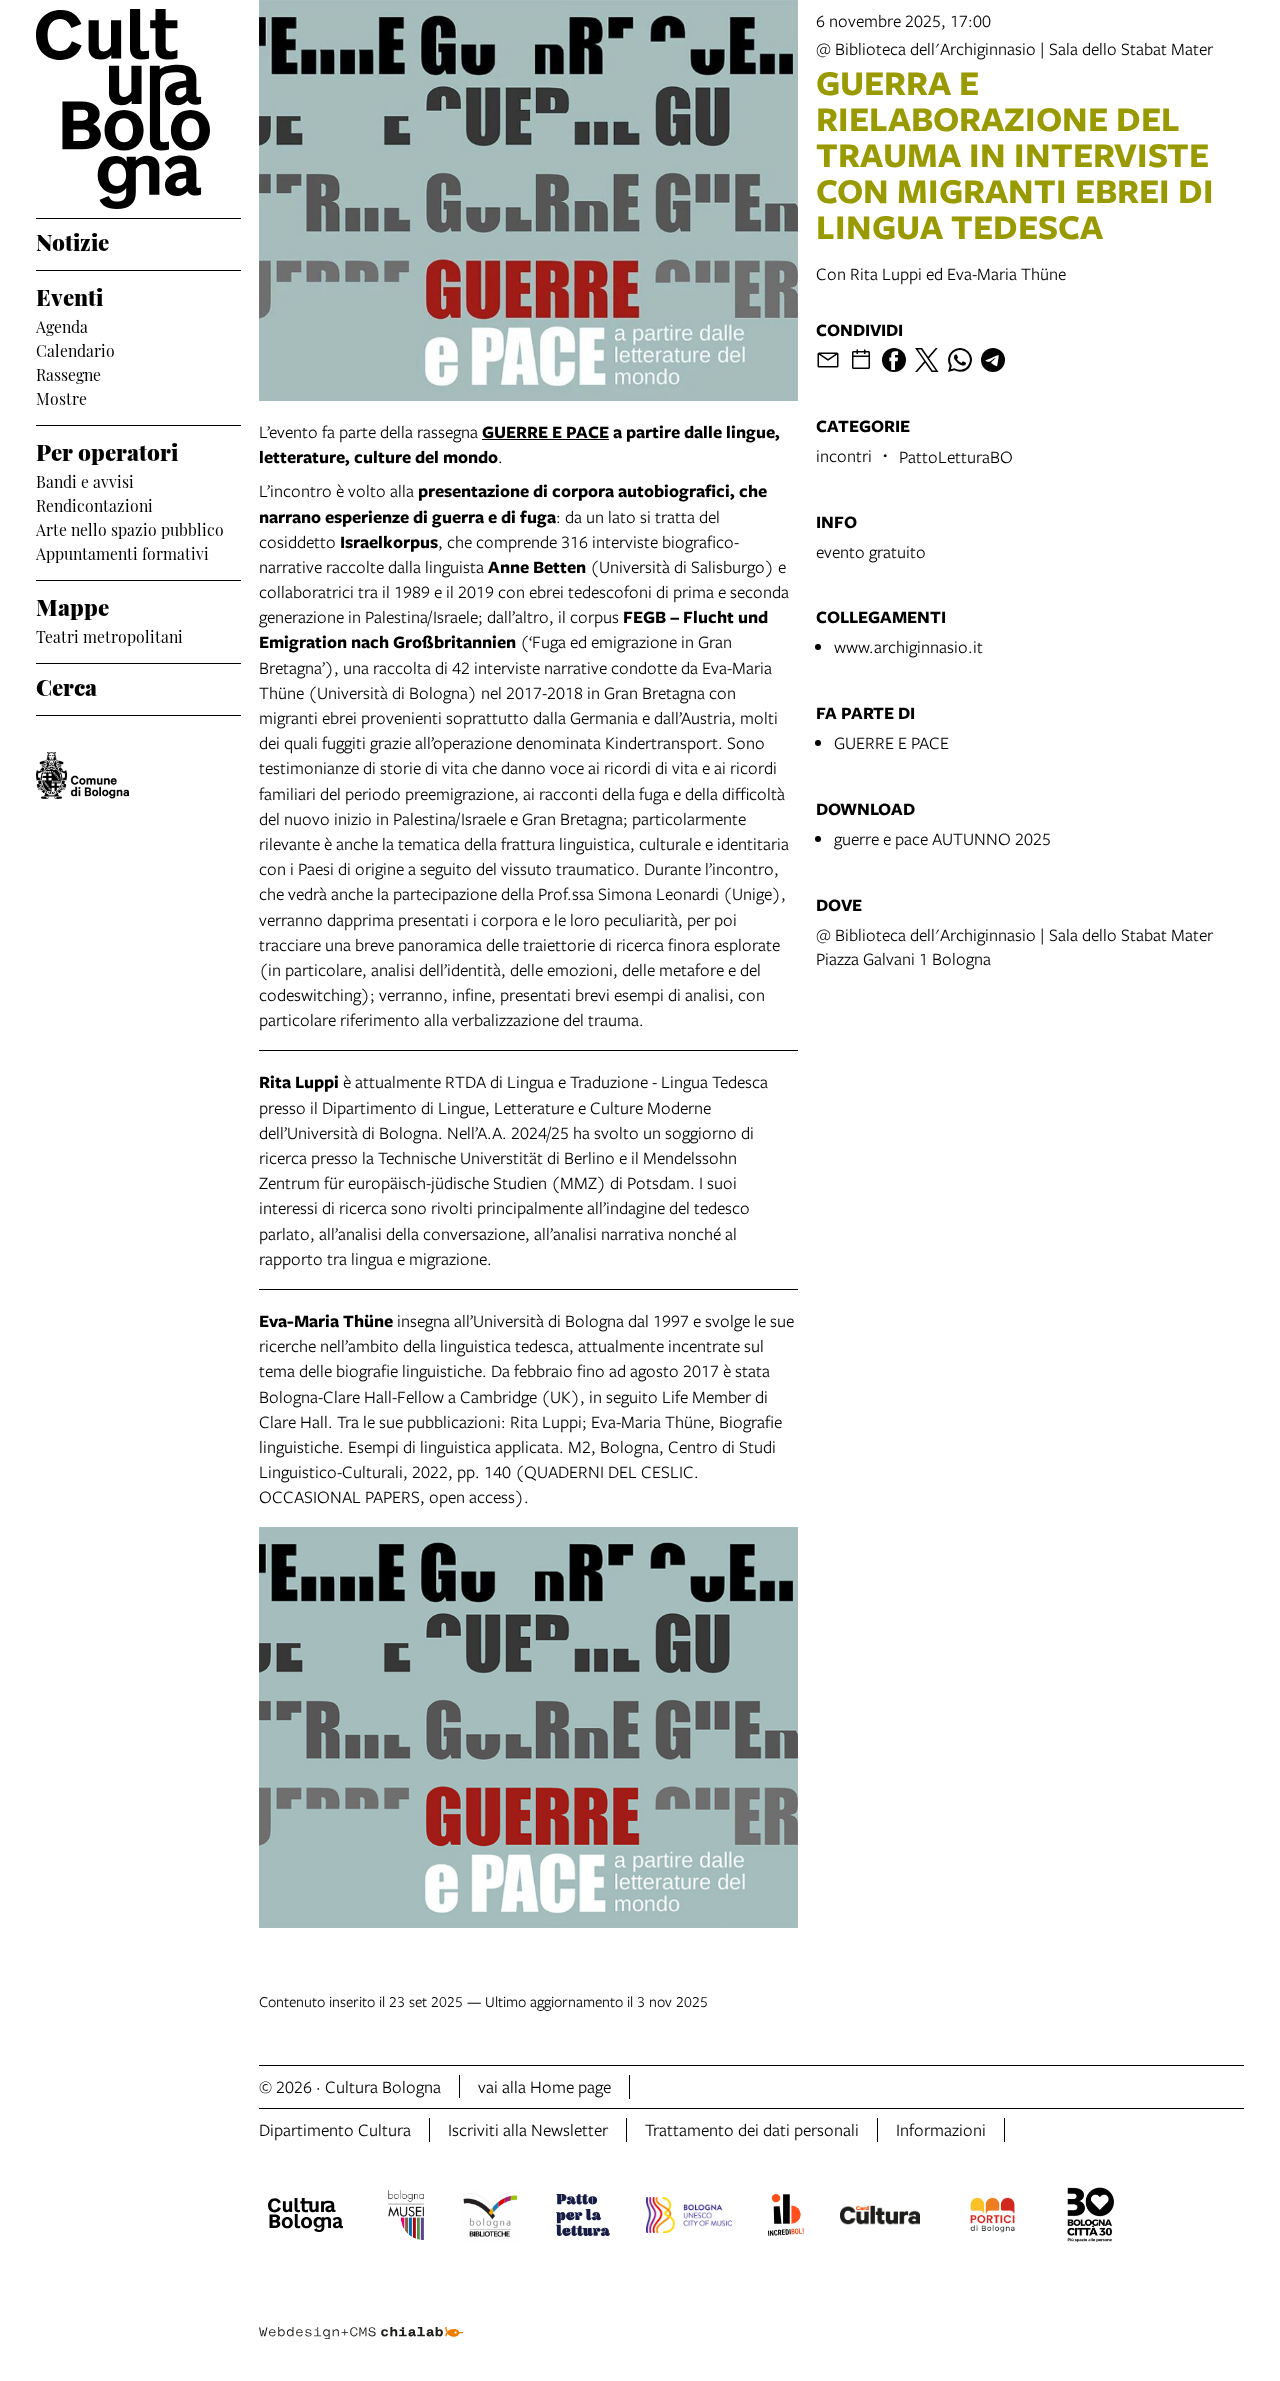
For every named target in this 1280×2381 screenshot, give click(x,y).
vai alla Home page (544, 2086)
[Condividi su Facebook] (894, 360)
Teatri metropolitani (109, 635)
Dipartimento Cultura (335, 2129)
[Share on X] (927, 360)
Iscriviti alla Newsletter (528, 2129)
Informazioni (941, 2129)
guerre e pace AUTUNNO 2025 (942, 838)
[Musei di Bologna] (405, 2218)
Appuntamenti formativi (122, 552)
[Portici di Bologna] (993, 2218)
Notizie (72, 240)
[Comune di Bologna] (82, 775)
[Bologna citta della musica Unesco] (689, 2218)
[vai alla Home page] (138, 109)
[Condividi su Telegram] (993, 360)
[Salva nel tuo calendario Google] (861, 360)
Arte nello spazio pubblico (130, 528)
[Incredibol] (785, 2218)
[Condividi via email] (828, 360)
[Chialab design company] (361, 2315)
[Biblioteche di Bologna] (490, 2218)
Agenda (62, 325)
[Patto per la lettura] (583, 2218)
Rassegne (68, 373)
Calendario (75, 349)
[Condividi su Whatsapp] (960, 360)
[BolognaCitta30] (1091, 2218)
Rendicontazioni (94, 504)
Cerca (66, 685)
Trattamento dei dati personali (752, 2129)
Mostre (61, 397)
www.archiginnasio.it (908, 646)
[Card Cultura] (880, 2218)
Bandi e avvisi (85, 480)
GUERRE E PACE (891, 742)
